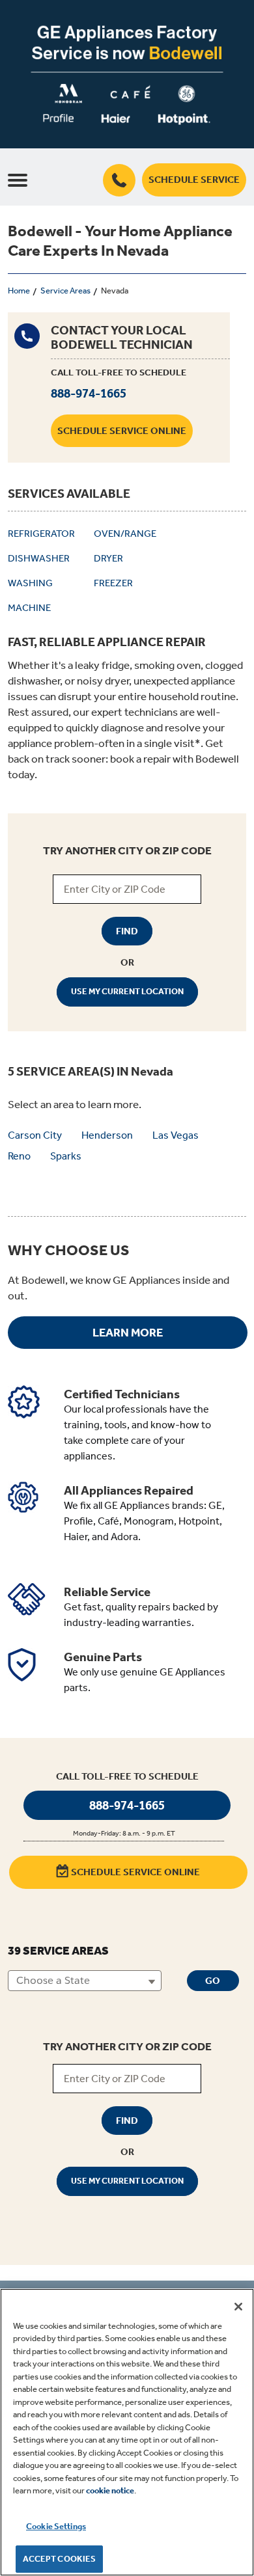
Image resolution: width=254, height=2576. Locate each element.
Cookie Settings (56, 2526)
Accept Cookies (60, 2559)
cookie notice (110, 2490)
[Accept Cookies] (238, 2307)
